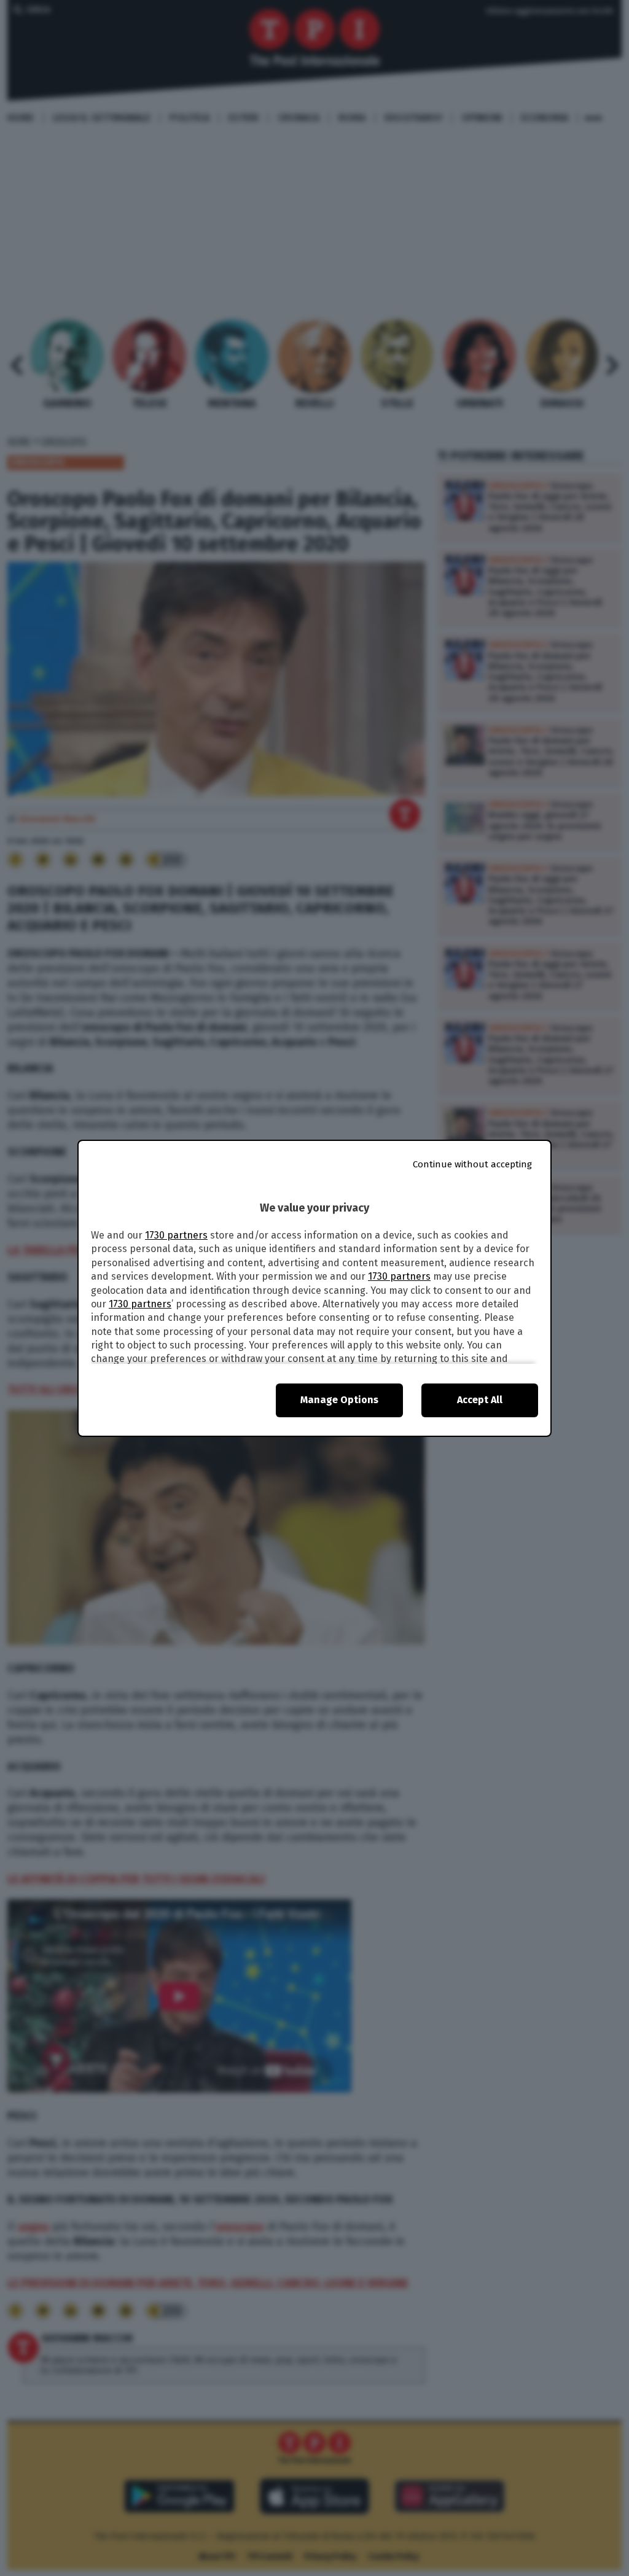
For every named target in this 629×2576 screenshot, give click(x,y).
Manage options (339, 1400)
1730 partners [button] (176, 1235)
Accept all (480, 1400)
